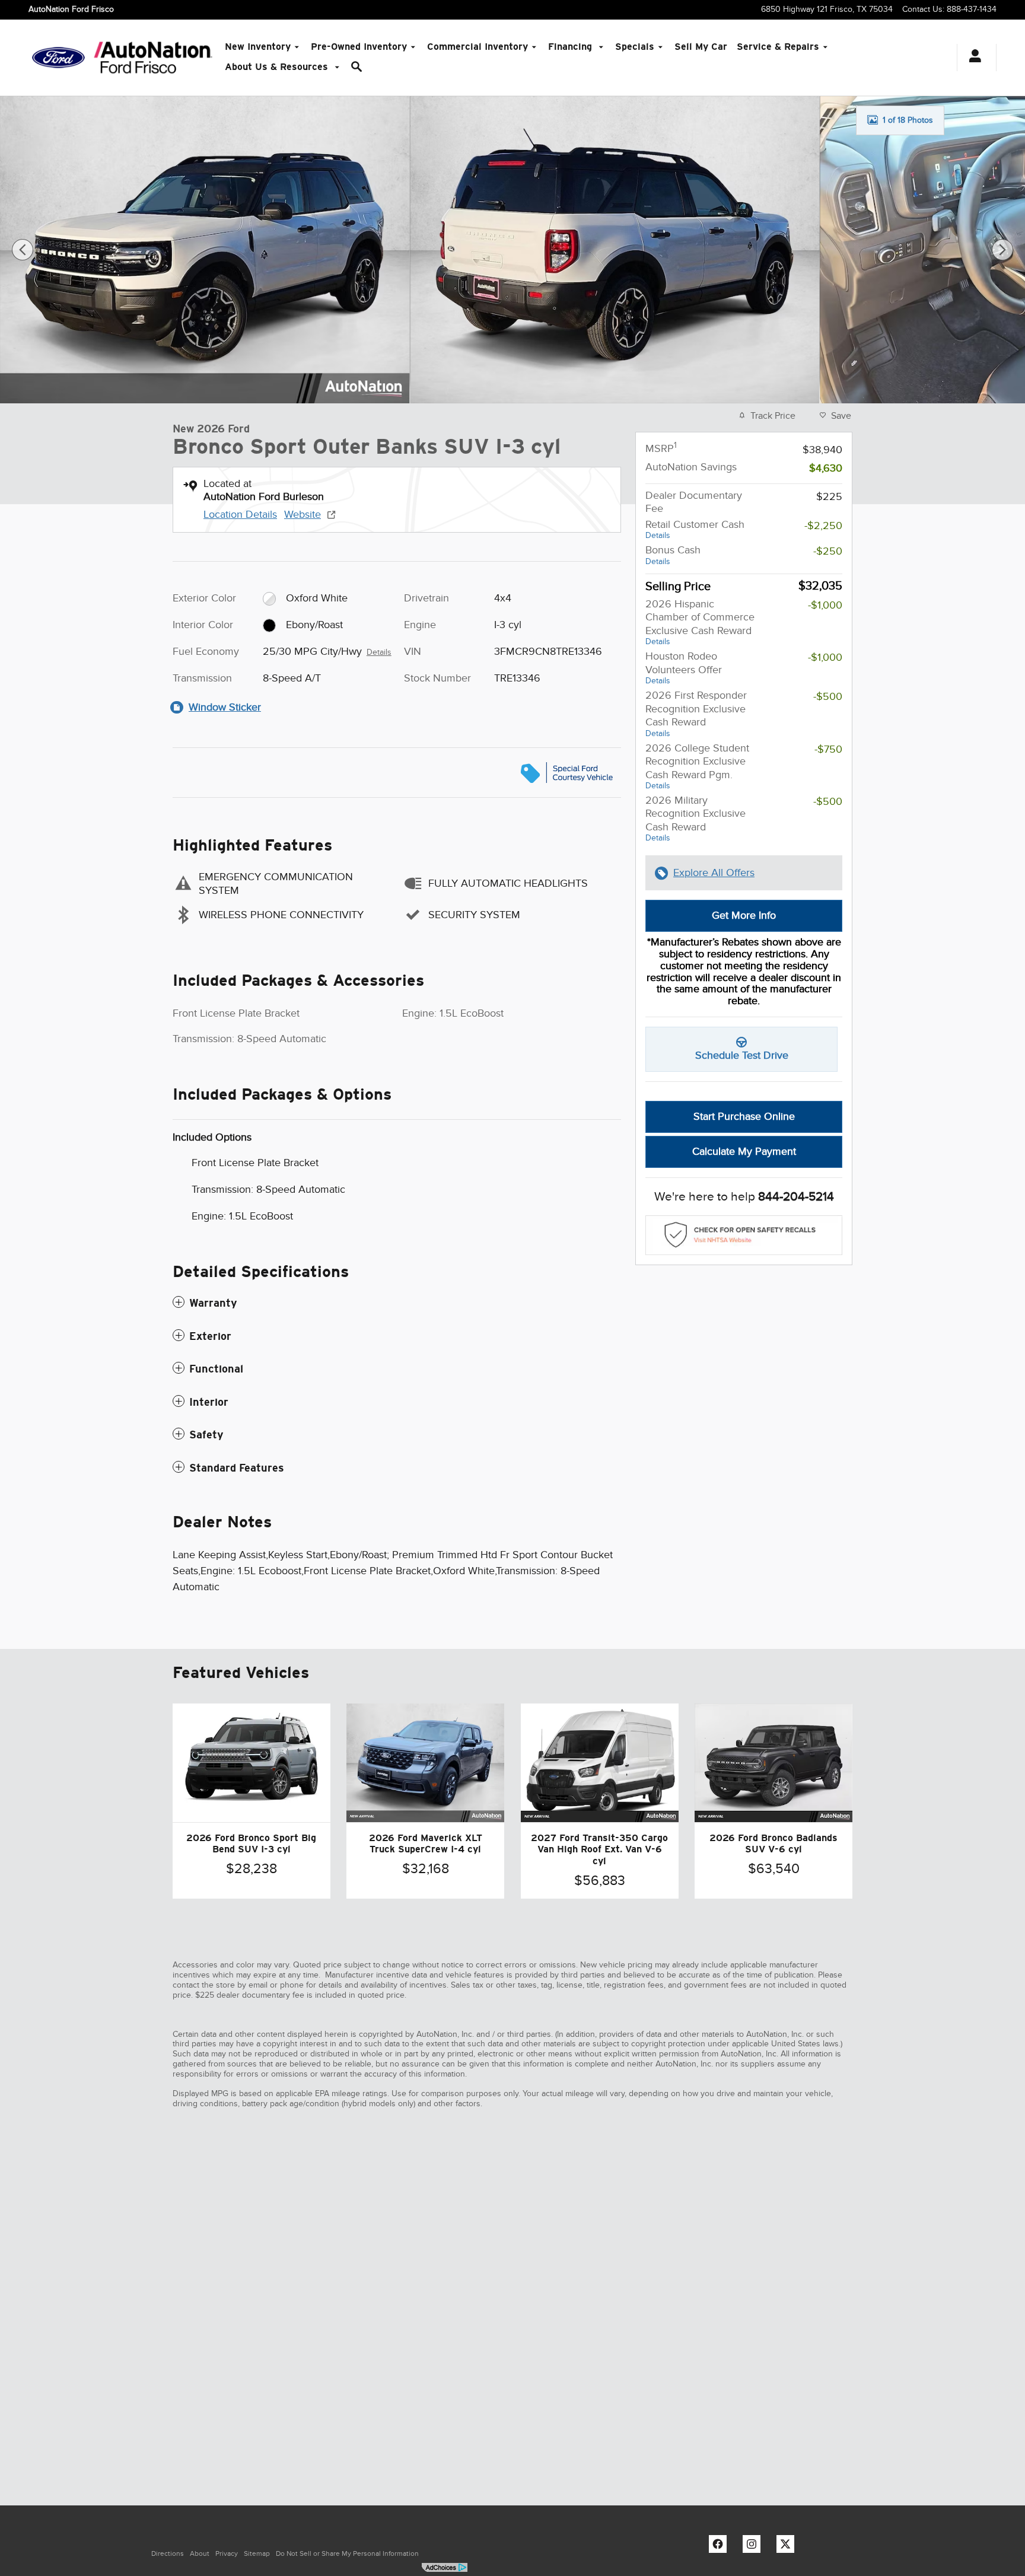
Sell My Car (701, 47)
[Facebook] (721, 2547)
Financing (572, 47)
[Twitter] (788, 2547)
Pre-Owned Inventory (359, 47)
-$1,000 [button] (825, 605)
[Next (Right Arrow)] (1002, 250)
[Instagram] (755, 2547)
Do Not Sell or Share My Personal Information (347, 2553)
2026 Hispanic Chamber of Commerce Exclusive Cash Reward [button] (700, 622)
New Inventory (258, 47)
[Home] (58, 58)
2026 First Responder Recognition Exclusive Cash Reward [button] (696, 714)
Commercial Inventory (478, 47)
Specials (635, 47)
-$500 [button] (828, 696)
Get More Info (744, 915)
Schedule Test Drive (742, 1055)
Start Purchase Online (744, 1116)
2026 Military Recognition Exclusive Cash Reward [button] (695, 819)
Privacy (227, 2553)
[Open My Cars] (972, 58)
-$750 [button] (828, 749)
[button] (397, 1303)
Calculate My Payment (744, 1151)
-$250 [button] (828, 551)
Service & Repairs (778, 47)
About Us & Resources (278, 67)
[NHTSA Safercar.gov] (744, 1235)
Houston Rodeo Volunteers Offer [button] (684, 668)
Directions (168, 2553)
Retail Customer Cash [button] (695, 529)
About (200, 2553)
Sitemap (257, 2553)
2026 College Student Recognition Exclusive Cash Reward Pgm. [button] (697, 766)
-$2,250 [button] (823, 526)
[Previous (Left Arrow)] (23, 250)
